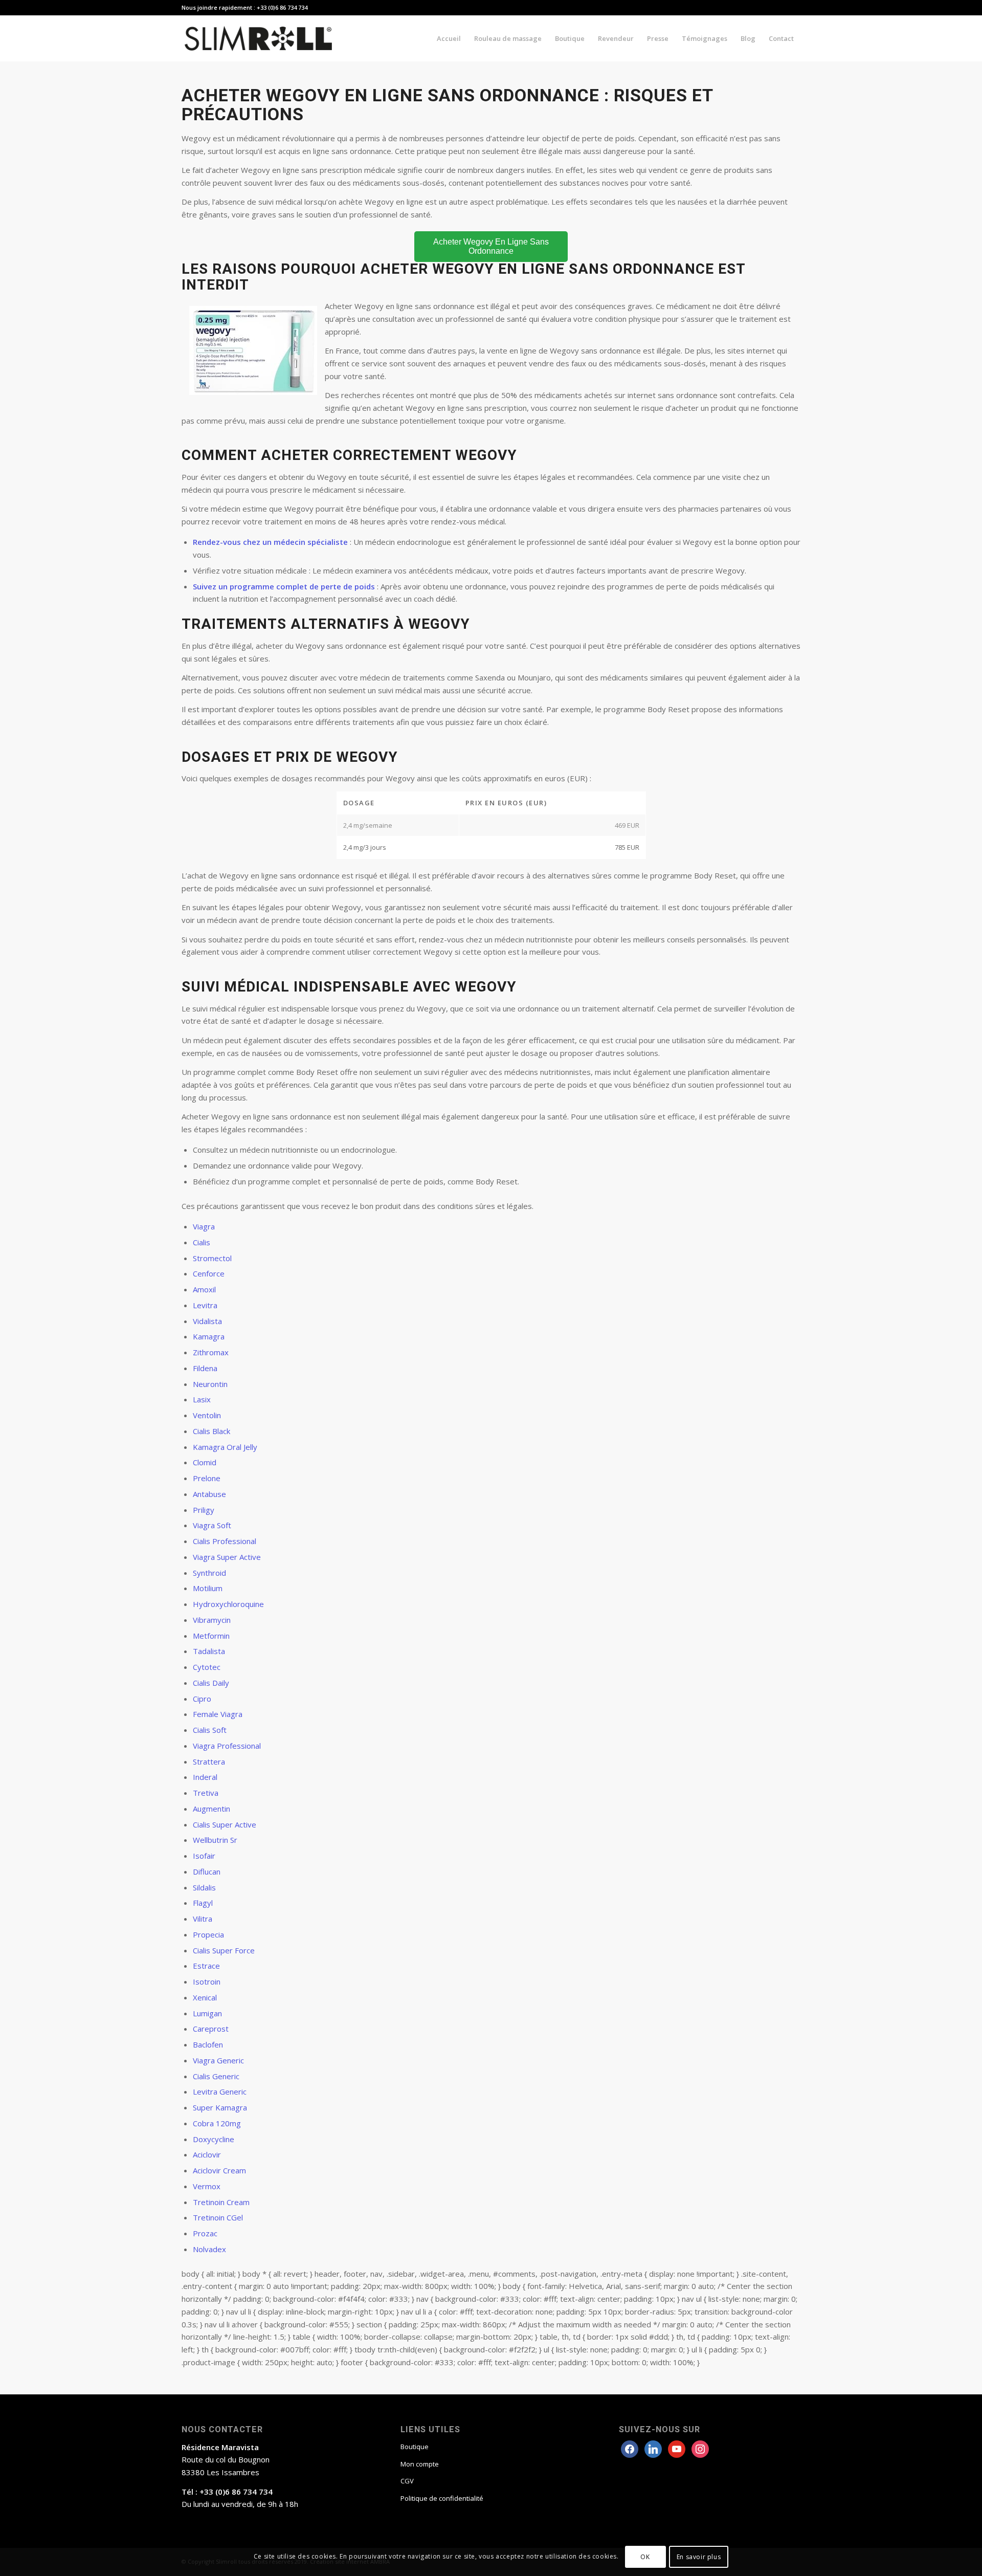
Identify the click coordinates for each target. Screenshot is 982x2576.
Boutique (415, 2447)
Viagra (204, 1226)
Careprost (211, 2029)
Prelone (207, 1478)
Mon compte (420, 2464)
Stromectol (212, 1258)
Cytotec (207, 1667)
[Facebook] (630, 2448)
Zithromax (211, 1352)
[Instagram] (677, 2448)
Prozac (205, 2233)
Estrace (206, 1966)
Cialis (202, 1242)
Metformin (211, 1636)
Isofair (204, 1856)
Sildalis (204, 1887)
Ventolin (207, 1415)
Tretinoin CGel (218, 2217)
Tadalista (209, 1651)
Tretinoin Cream (221, 2202)
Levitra (205, 1305)
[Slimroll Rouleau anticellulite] (258, 38)
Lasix (202, 1399)
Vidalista (207, 1321)
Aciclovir (207, 2154)
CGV (407, 2481)
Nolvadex (209, 2249)
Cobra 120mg (217, 2123)
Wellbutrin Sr (215, 1840)
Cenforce (209, 1273)
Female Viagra (218, 1714)
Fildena (205, 1368)
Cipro (202, 1699)
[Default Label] (700, 2448)
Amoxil (204, 1289)
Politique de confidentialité (442, 2498)
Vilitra (203, 1919)
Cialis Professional (225, 1541)
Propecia (208, 1934)
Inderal (205, 1777)
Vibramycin (212, 1620)
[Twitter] (653, 2448)
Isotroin (207, 1981)
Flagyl (203, 1903)
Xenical (205, 1997)
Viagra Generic (218, 2060)
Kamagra (209, 1336)
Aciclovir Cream (219, 2170)
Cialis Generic (216, 2076)
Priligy (204, 1510)
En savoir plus (699, 2556)
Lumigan (207, 2013)
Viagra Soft (212, 1525)
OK (645, 2556)
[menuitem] (449, 38)
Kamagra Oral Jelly (225, 1447)
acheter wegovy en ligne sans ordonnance (491, 246)
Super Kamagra (220, 2107)
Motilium (208, 1588)
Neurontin (210, 1384)
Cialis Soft (210, 1730)
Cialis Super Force (224, 1950)
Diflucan (207, 1872)
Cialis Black (211, 1431)
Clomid (205, 1462)
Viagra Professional (227, 1746)
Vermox (207, 2186)
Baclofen (208, 2044)
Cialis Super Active (225, 1824)
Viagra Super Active (227, 1557)
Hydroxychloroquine (228, 1604)
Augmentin (211, 1809)
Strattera (209, 1762)
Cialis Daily (211, 1683)
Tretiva (206, 1793)
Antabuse (209, 1494)
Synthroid (209, 1573)
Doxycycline (214, 2139)
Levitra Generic (220, 2091)
